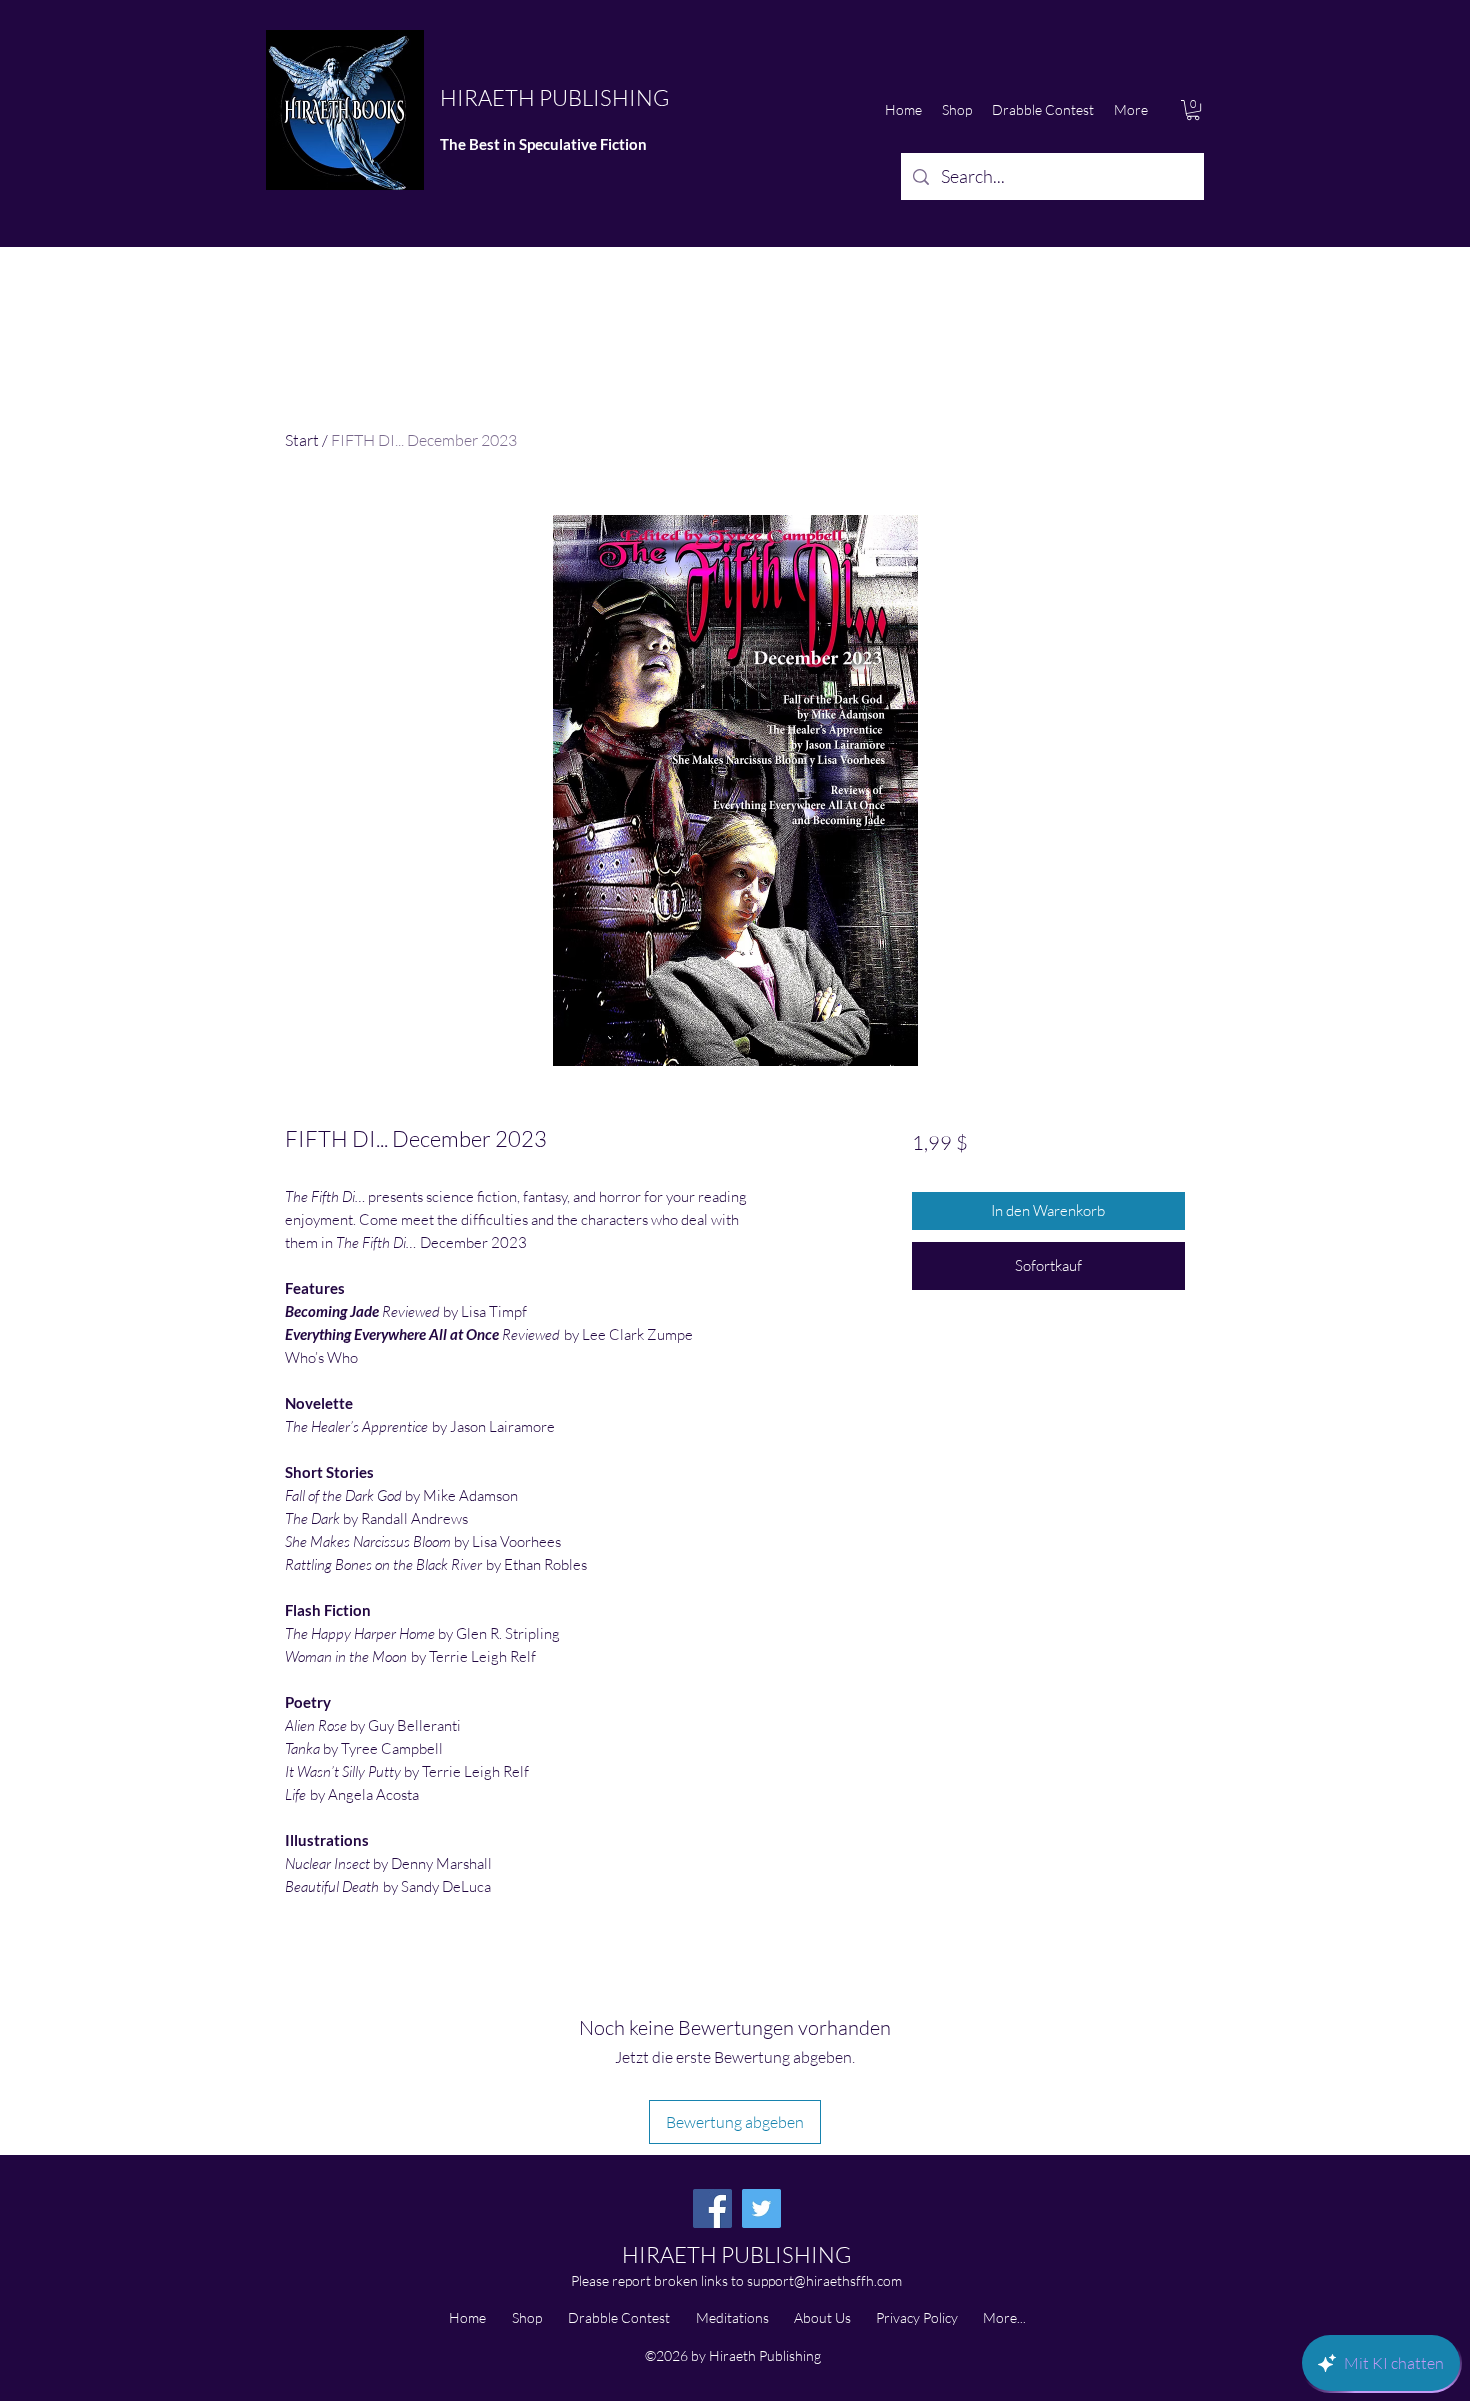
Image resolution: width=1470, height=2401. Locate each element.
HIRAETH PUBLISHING (554, 97)
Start (302, 440)
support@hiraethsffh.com (824, 2280)
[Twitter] (761, 2208)
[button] (1193, 110)
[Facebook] (712, 2208)
